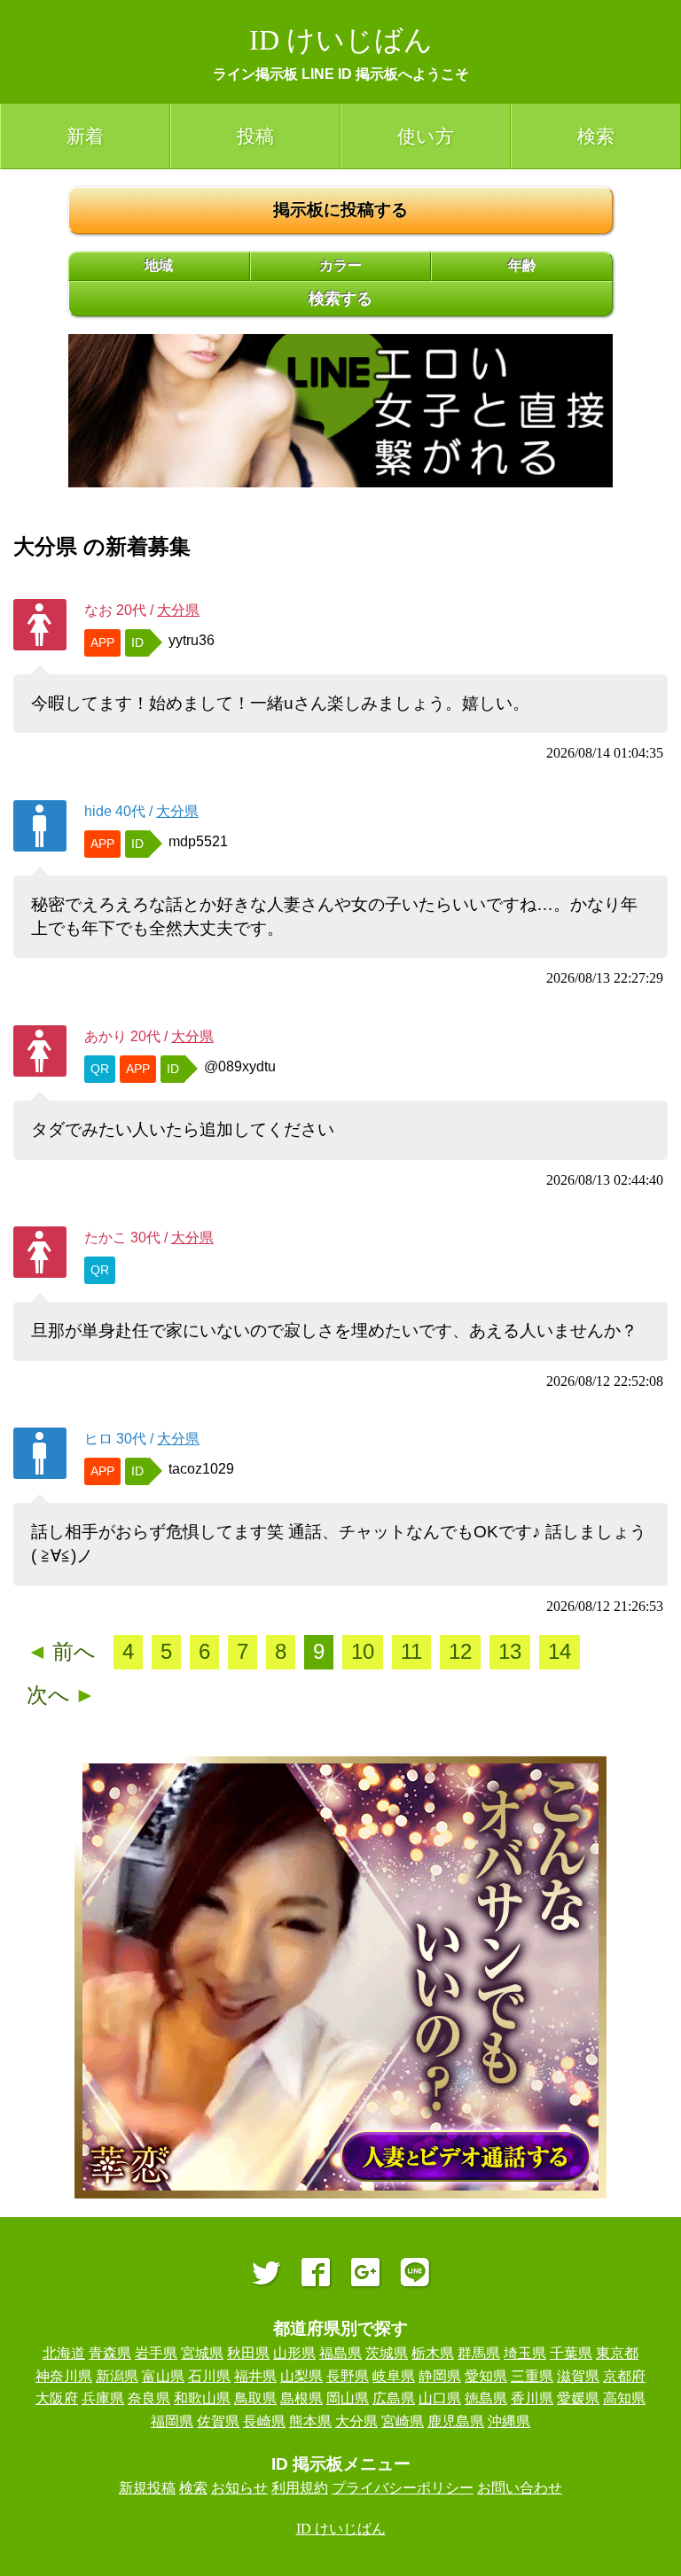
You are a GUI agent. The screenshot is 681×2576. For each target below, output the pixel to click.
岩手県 (156, 2353)
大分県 (178, 610)
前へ (61, 1651)
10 (363, 1651)
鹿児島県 (456, 2421)
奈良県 (149, 2398)
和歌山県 (202, 2398)
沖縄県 (509, 2421)
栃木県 (433, 2353)
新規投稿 (147, 2488)
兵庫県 (103, 2398)
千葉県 (571, 2353)
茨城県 (387, 2353)
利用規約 (300, 2488)
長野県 (348, 2376)
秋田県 (248, 2353)
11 (411, 1651)
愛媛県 (578, 2398)
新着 (85, 136)
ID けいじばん (341, 40)
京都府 (624, 2376)
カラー (340, 265)
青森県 (110, 2353)
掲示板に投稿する (340, 210)
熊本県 (310, 2421)
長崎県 (264, 2421)
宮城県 (202, 2353)
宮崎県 (403, 2421)
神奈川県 (64, 2376)
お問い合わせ (520, 2488)
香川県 (532, 2398)
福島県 (340, 2353)
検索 (596, 136)
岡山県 (348, 2398)
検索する (340, 299)
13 (510, 1651)
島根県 (301, 2398)
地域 (159, 265)
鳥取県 (255, 2398)
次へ (61, 1695)
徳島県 (486, 2398)
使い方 (426, 136)
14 (560, 1651)
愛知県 (486, 2376)
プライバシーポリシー (403, 2488)
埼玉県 (525, 2353)
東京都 (617, 2353)
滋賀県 (578, 2376)
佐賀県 (218, 2421)
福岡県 (172, 2421)
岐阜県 (394, 2376)
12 (460, 1651)
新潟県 (117, 2376)
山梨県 (301, 2376)
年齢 (522, 265)
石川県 (209, 2376)
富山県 (163, 2376)
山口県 (440, 2398)
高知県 (624, 2398)
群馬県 (479, 2353)
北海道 (64, 2353)
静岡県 (440, 2376)
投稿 (255, 136)
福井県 (255, 2376)
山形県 (294, 2353)
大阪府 (57, 2398)
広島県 (394, 2398)
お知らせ (239, 2488)
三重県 (532, 2376)
